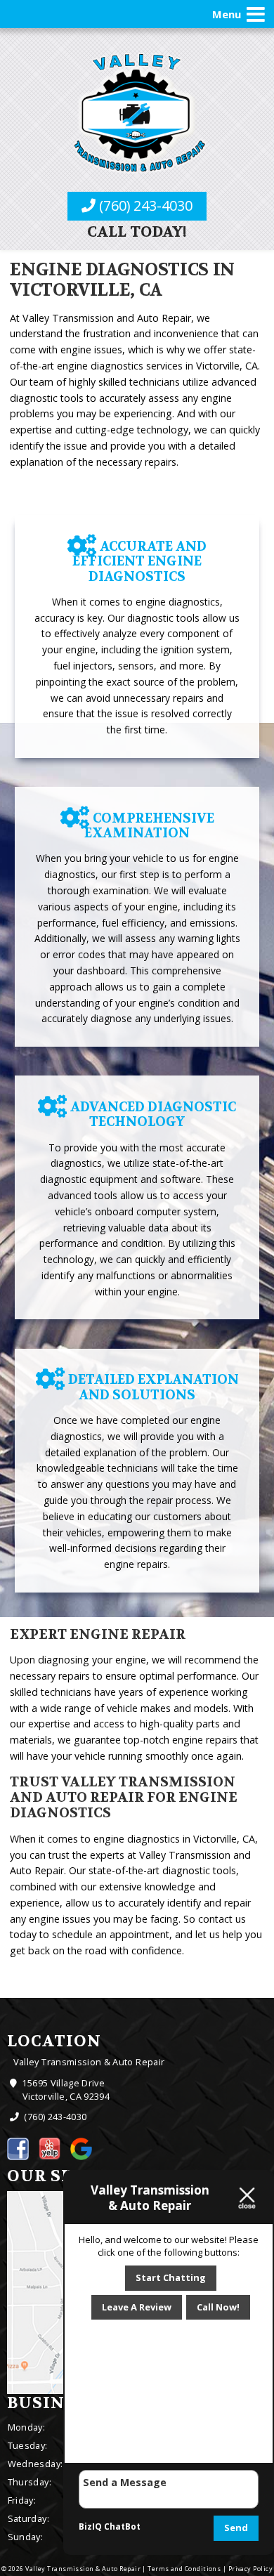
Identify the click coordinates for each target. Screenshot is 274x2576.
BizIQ (90, 2526)
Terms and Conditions (184, 2569)
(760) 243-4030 (144, 205)
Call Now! (218, 2307)
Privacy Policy (250, 2569)
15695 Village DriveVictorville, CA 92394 (65, 2090)
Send (236, 2528)
